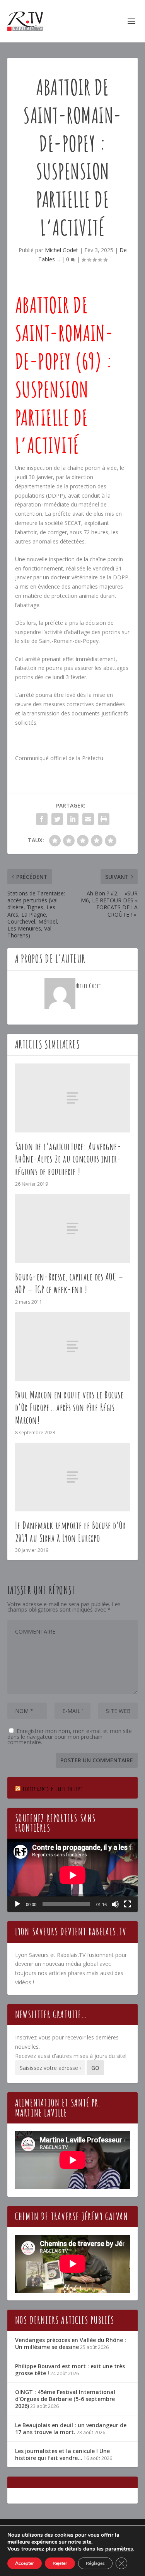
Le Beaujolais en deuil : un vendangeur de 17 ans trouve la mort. (71, 2429)
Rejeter (60, 2563)
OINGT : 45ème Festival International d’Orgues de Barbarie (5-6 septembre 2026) (65, 2399)
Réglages (95, 2563)
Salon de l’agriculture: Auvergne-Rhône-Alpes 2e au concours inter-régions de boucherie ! (68, 1159)
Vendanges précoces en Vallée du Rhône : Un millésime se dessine (71, 2343)
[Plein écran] (128, 1904)
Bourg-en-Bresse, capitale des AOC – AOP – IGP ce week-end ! (69, 1283)
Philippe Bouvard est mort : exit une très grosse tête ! (70, 2370)
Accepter (25, 2563)
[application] (73, 1875)
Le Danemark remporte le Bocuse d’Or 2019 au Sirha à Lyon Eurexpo (71, 1532)
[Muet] (115, 1904)
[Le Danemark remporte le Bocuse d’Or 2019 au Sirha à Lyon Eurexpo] (73, 1477)
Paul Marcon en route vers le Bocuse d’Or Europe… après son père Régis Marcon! (69, 1407)
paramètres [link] (119, 2549)
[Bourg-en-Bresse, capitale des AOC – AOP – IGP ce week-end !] (73, 1228)
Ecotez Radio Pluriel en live (53, 1789)
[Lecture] (17, 1904)
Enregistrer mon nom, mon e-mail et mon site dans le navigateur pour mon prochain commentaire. (70, 1736)
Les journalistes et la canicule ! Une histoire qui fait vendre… (62, 2454)
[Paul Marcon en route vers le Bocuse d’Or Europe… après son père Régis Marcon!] (73, 1346)
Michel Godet (61, 250)
